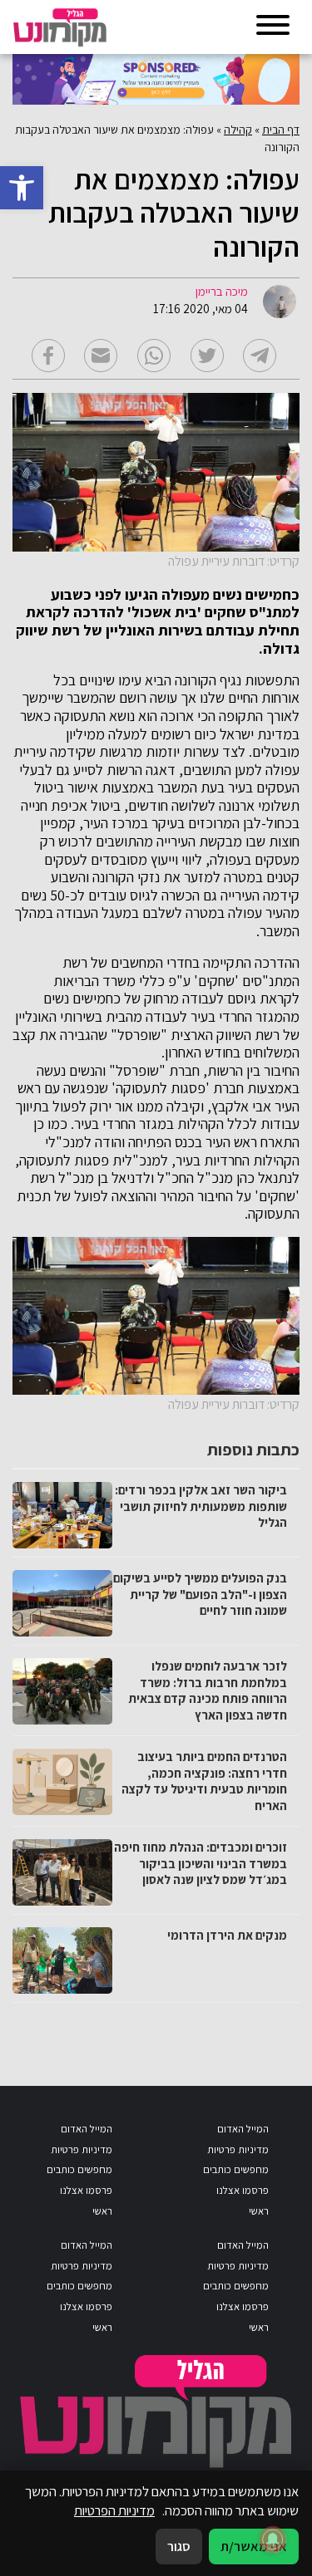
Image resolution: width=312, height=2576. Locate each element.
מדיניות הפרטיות (114, 2510)
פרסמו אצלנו (243, 2190)
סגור (179, 2546)
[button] (22, 188)
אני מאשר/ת (254, 2546)
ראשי (259, 2211)
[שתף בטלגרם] (260, 356)
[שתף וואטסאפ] (154, 356)
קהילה (238, 130)
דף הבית (281, 130)
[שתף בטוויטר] (207, 356)
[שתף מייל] (101, 356)
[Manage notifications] (273, 2539)
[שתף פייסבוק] (48, 356)
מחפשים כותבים (236, 2169)
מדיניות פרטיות (238, 2149)
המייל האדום (243, 2129)
